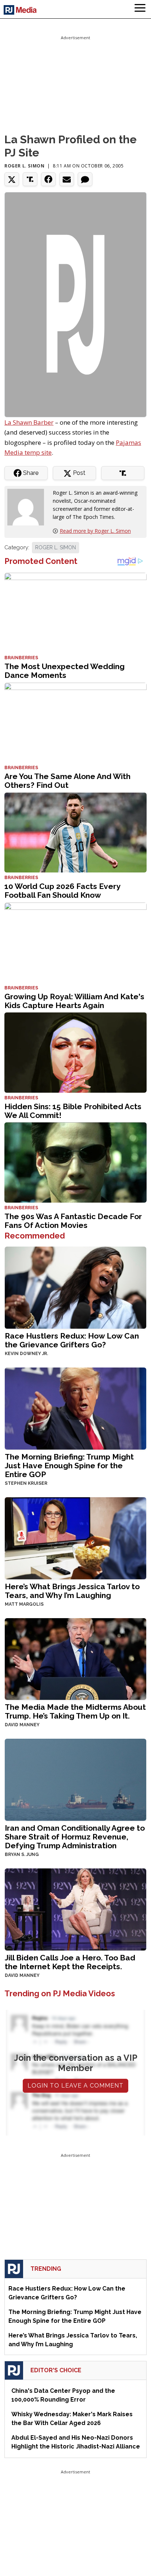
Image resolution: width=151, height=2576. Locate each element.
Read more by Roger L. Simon (95, 531)
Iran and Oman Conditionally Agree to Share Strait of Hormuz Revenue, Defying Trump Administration (75, 1837)
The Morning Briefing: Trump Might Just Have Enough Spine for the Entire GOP (69, 1466)
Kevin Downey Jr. (26, 1354)
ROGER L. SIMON (56, 547)
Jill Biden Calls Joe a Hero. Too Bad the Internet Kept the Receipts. (70, 1962)
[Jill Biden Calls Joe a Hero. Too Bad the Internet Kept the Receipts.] (75, 1909)
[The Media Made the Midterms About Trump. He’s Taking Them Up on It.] (75, 1658)
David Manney (22, 1725)
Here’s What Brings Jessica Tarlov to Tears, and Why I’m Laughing (72, 1591)
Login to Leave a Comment (75, 2086)
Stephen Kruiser (26, 1483)
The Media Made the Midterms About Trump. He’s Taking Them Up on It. (75, 1711)
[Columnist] (29, 507)
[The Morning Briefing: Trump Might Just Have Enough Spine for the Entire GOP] (75, 1408)
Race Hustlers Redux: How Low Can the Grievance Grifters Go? (72, 1340)
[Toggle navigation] (140, 9)
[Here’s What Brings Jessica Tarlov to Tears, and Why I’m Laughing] (75, 1537)
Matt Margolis (24, 1604)
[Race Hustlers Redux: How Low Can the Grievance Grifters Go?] (75, 1287)
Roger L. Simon (24, 166)
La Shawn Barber (29, 422)
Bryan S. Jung (22, 1855)
